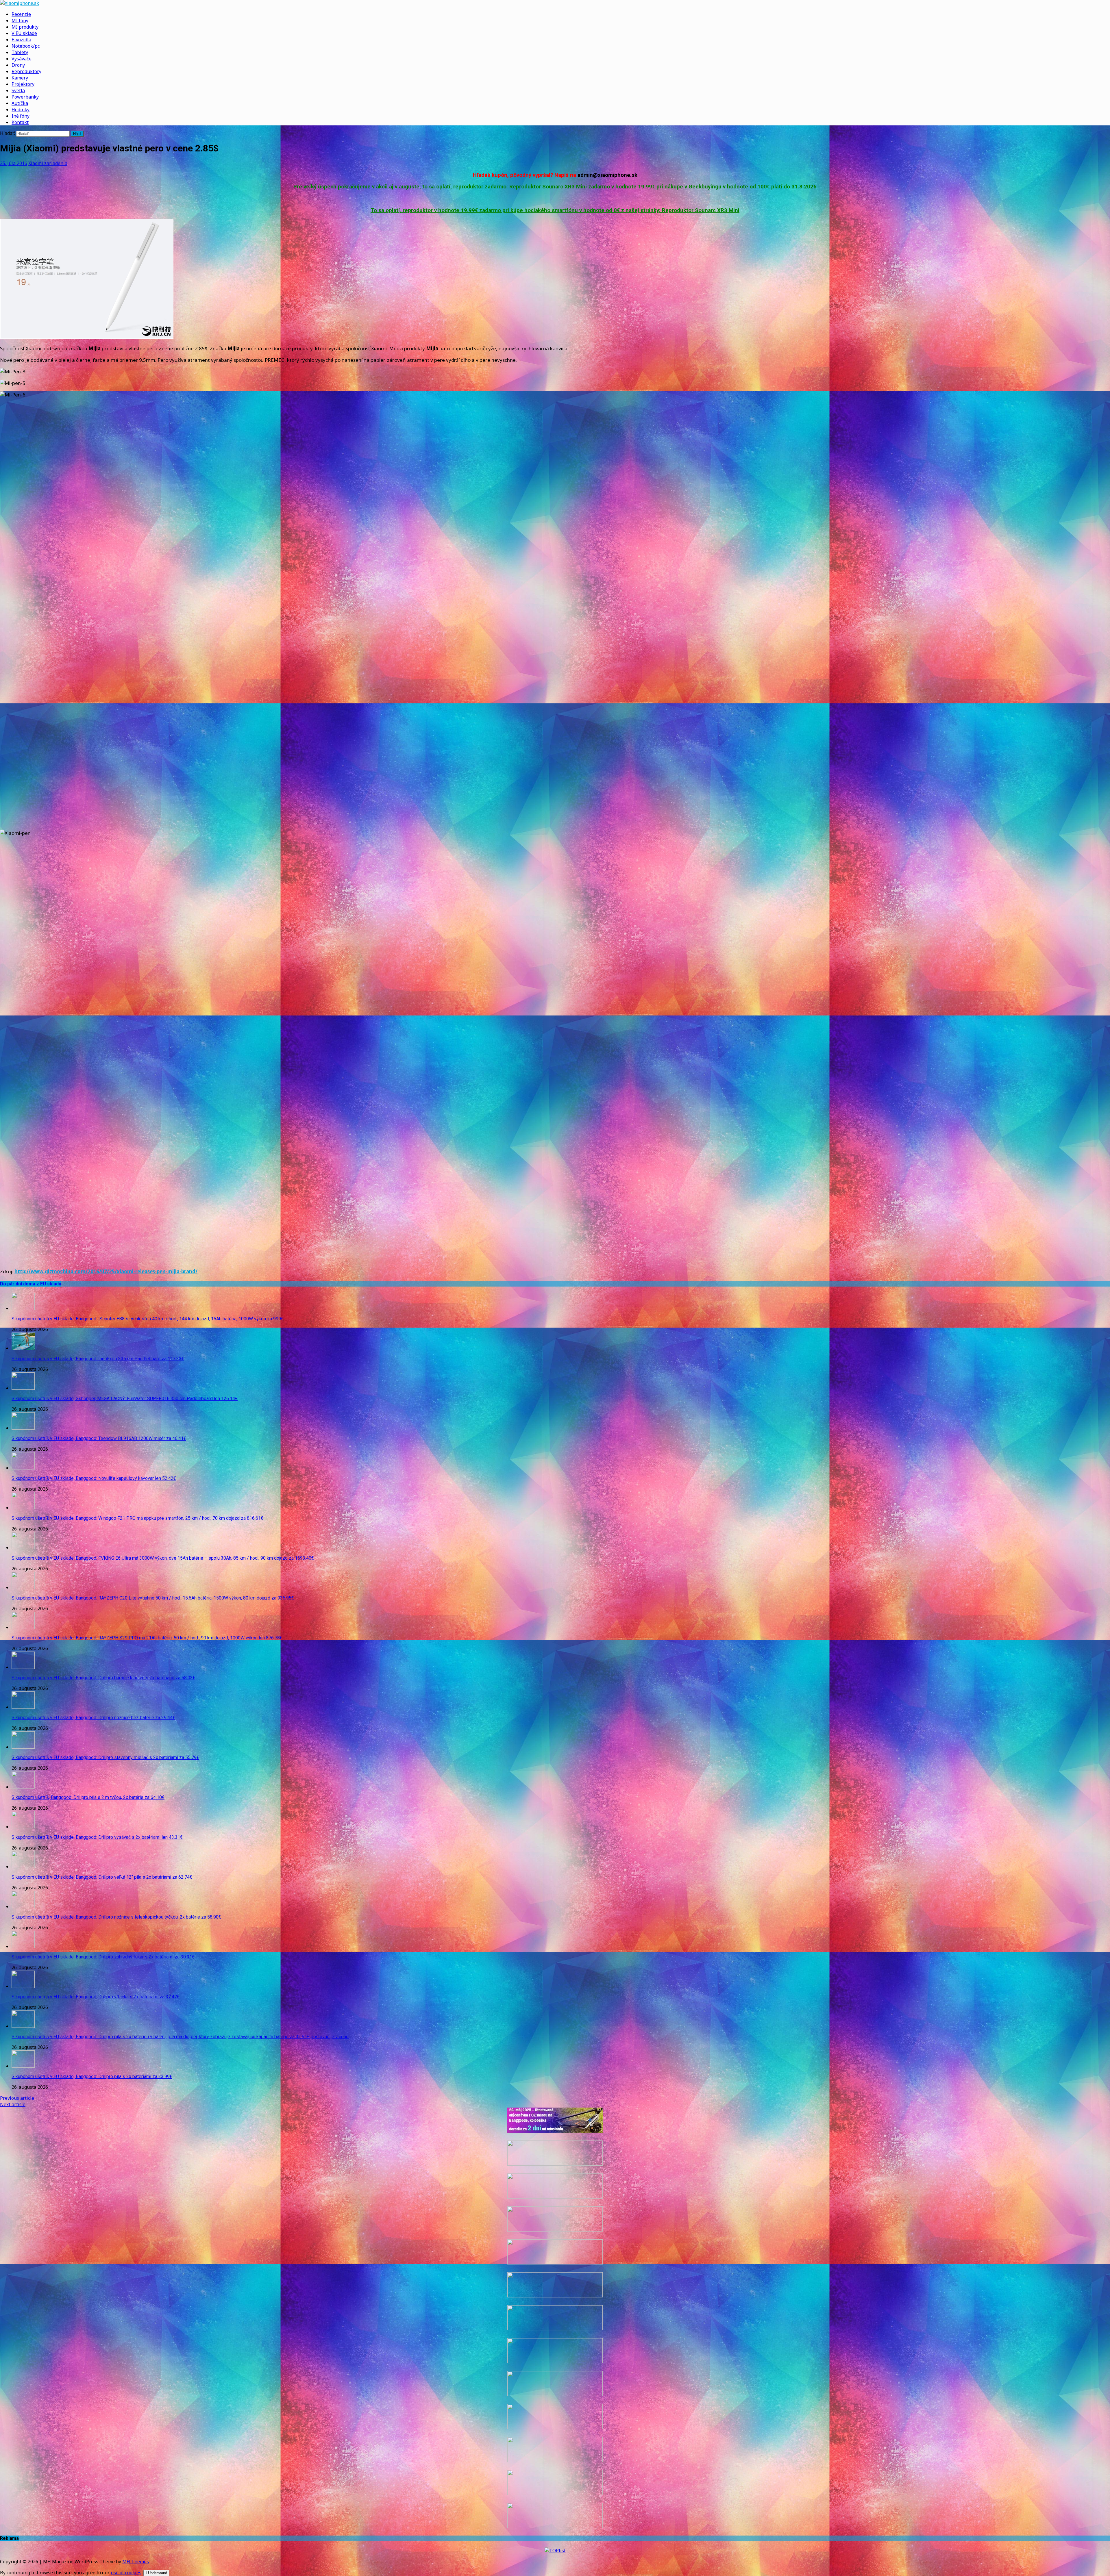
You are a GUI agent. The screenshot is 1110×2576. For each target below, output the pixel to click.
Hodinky (21, 110)
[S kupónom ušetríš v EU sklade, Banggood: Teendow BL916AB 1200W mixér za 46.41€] (23, 1428)
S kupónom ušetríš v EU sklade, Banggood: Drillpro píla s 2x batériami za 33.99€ (92, 2076)
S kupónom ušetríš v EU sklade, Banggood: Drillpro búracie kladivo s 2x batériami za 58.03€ (103, 1678)
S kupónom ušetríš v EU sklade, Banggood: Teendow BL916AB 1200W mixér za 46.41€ (99, 1438)
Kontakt (20, 122)
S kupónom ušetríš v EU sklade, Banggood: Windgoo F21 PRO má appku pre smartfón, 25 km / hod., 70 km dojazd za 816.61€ (137, 1518)
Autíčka (20, 103)
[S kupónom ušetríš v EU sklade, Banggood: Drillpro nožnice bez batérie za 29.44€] (23, 1707)
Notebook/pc (26, 46)
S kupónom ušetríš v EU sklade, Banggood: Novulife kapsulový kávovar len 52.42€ (94, 1478)
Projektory (23, 84)
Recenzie (21, 14)
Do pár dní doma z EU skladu (31, 1284)
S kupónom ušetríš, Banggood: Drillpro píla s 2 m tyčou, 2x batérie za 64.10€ (88, 1797)
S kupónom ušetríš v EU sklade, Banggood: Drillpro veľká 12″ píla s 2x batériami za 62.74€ (102, 1877)
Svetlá (18, 90)
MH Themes (136, 2562)
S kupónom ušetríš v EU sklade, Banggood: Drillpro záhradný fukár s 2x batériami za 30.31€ (103, 1957)
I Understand (156, 2573)
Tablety (20, 52)
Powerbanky (25, 97)
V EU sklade (24, 33)
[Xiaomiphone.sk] (555, 3)
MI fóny (20, 21)
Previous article (17, 2098)
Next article (13, 2104)
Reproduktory (26, 71)
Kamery (20, 78)
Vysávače (22, 59)
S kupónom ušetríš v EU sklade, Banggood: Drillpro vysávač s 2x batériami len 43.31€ (97, 1837)
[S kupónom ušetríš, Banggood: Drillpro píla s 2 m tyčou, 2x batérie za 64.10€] (23, 1787)
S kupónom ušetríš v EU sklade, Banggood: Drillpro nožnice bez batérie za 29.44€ (93, 1718)
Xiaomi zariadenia (48, 163)
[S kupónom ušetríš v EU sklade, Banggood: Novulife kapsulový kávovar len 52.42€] (23, 1468)
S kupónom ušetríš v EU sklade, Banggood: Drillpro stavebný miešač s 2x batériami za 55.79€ (105, 1757)
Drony (18, 65)
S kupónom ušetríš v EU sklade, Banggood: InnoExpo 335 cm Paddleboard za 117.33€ (98, 1359)
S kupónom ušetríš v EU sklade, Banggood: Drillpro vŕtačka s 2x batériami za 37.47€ (96, 1997)
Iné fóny (21, 116)
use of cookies (126, 2573)
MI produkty (25, 27)
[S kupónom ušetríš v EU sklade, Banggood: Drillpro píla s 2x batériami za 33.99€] (23, 2066)
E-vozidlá (21, 40)
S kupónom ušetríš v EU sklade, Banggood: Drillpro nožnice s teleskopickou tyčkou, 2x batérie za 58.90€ (116, 1917)
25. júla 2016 (14, 163)
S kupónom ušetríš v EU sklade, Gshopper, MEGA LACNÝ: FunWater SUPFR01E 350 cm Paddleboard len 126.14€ (125, 1399)
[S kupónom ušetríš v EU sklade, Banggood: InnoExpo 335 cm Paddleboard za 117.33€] (23, 1348)
